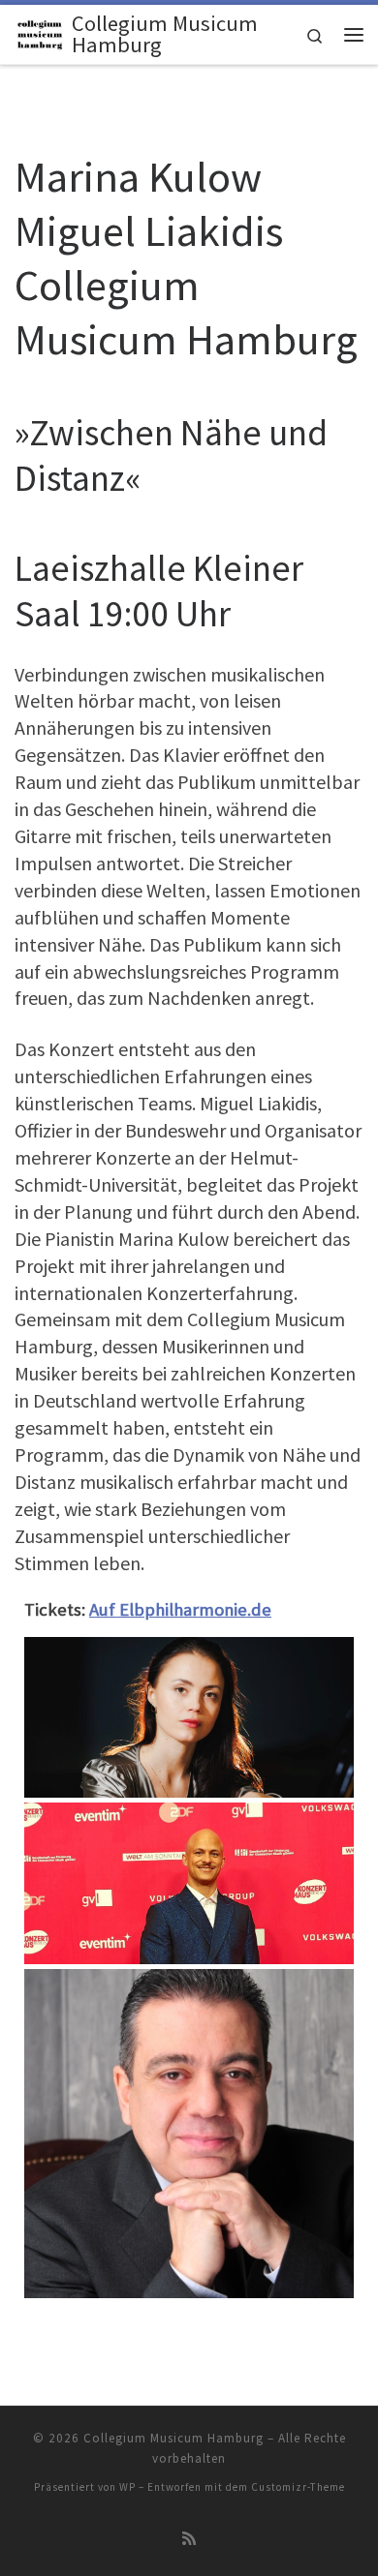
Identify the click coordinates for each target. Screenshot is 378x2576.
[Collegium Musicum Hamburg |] (40, 32)
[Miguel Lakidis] (189, 1881)
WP (127, 2487)
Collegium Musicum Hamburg (173, 2438)
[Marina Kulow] (189, 1715)
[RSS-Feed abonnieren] (189, 2539)
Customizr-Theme (298, 2487)
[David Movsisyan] (189, 2132)
